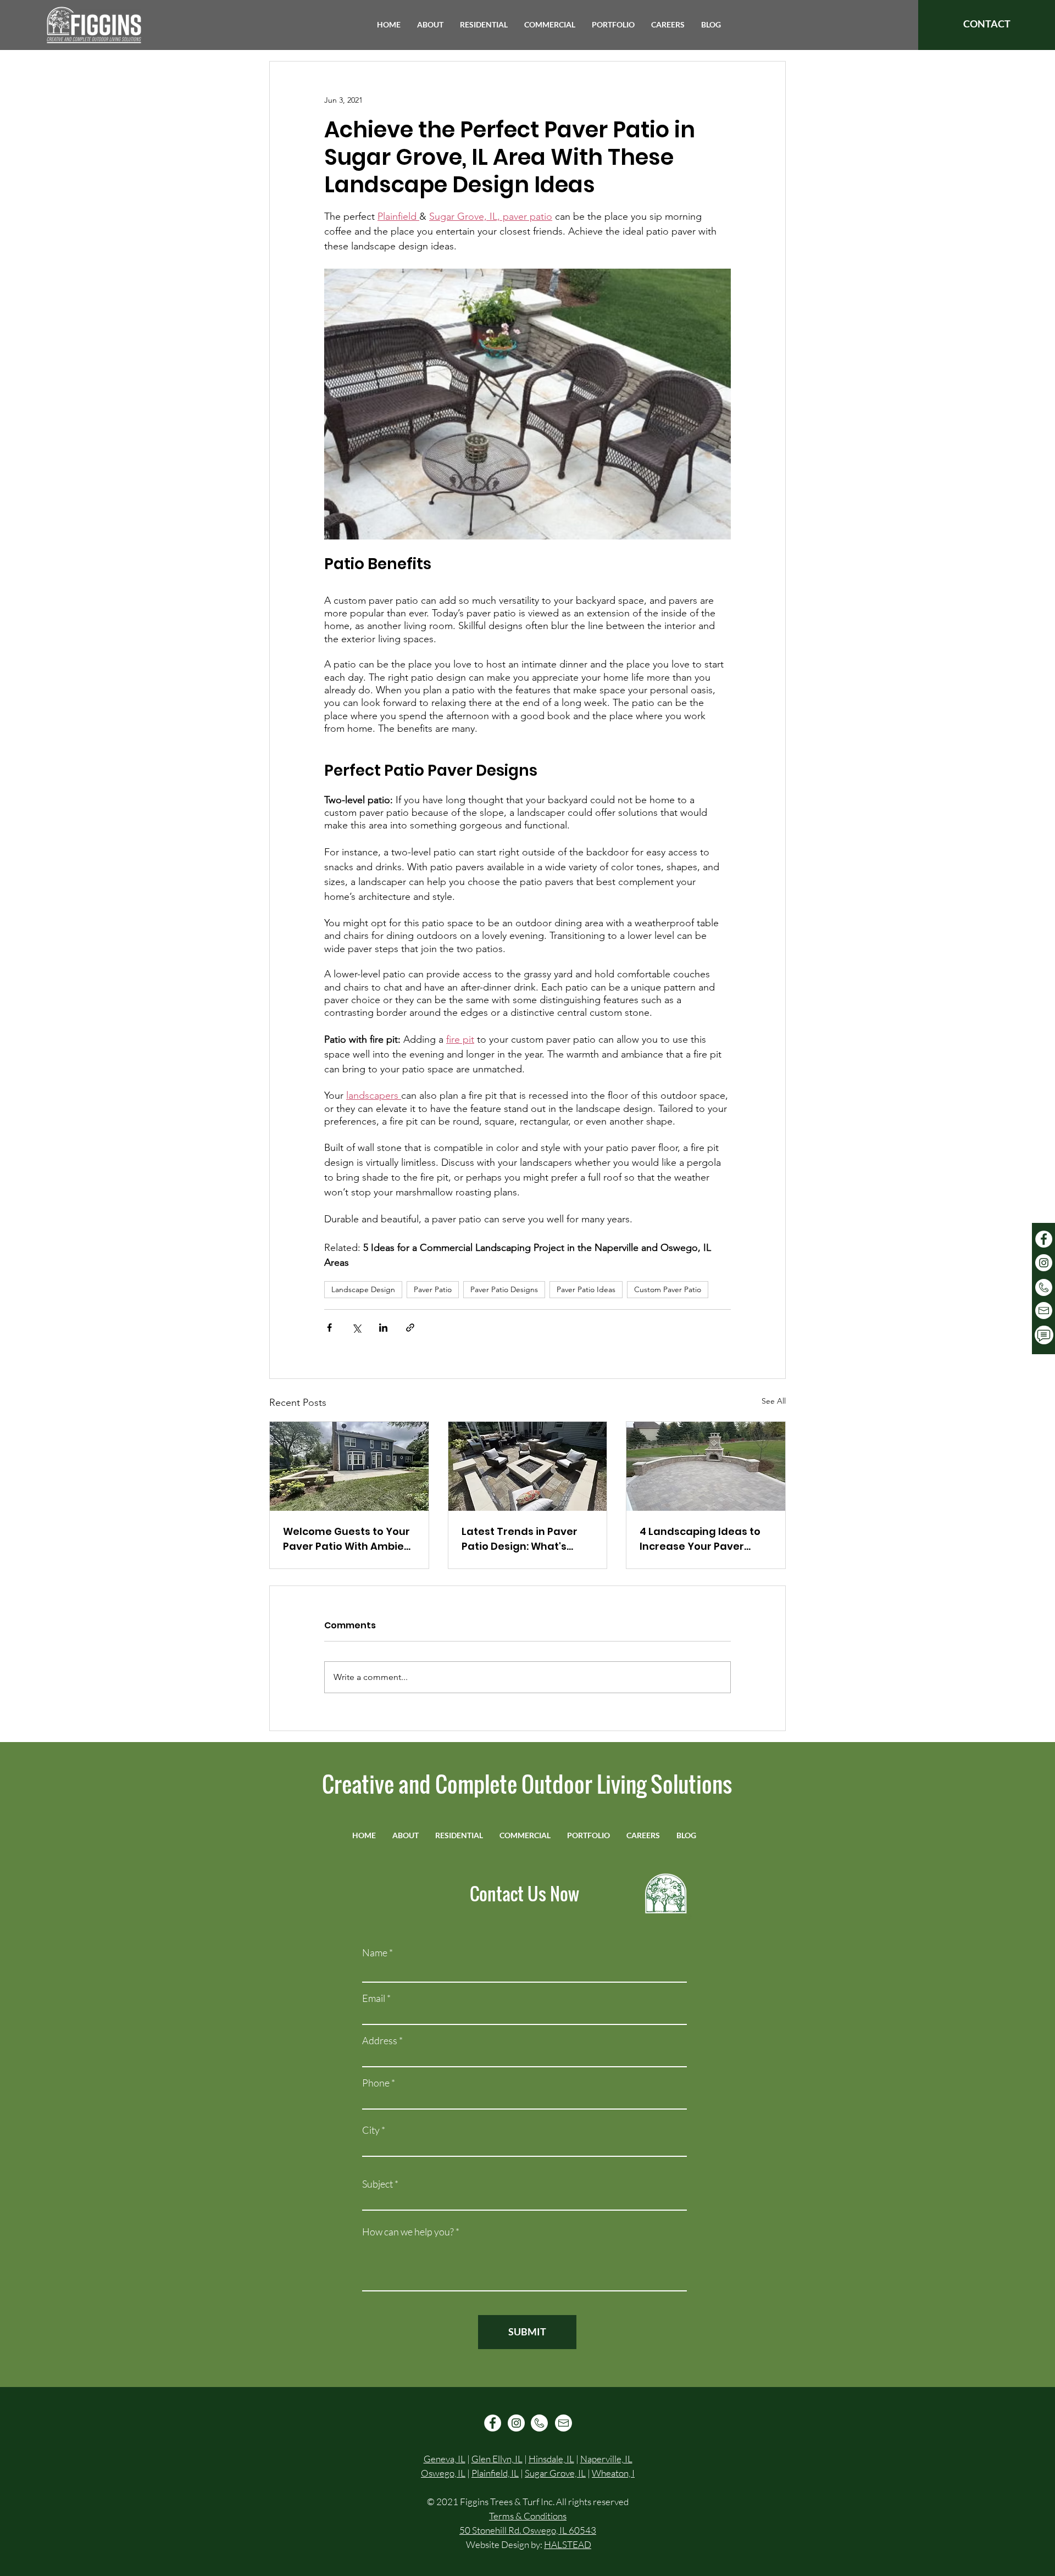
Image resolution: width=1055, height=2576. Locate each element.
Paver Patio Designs (504, 1289)
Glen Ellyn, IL (497, 2459)
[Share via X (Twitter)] (356, 1328)
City (371, 2130)
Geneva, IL (445, 2459)
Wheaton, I (613, 2473)
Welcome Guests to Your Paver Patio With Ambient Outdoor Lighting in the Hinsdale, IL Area (349, 1539)
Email (374, 1998)
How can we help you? (408, 2232)
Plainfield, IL (495, 2473)
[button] (430, 25)
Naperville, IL (606, 2459)
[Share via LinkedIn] (383, 1328)
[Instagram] (1044, 1263)
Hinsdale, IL (551, 2459)
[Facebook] (1044, 1239)
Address (380, 2040)
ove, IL (573, 2473)
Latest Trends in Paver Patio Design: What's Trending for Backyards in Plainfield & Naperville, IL (525, 1539)
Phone (376, 2083)
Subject (377, 2184)
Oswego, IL (443, 2473)
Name (375, 1952)
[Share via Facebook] (329, 1328)
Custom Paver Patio (668, 1289)
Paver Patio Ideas (586, 1289)
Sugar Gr (543, 2473)
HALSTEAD (568, 2544)
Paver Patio (433, 1289)
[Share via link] (410, 1328)
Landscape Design (363, 1289)
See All (774, 1401)
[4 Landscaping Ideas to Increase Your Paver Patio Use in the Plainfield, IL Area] (706, 1466)
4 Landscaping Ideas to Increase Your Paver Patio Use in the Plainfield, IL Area (700, 1539)
